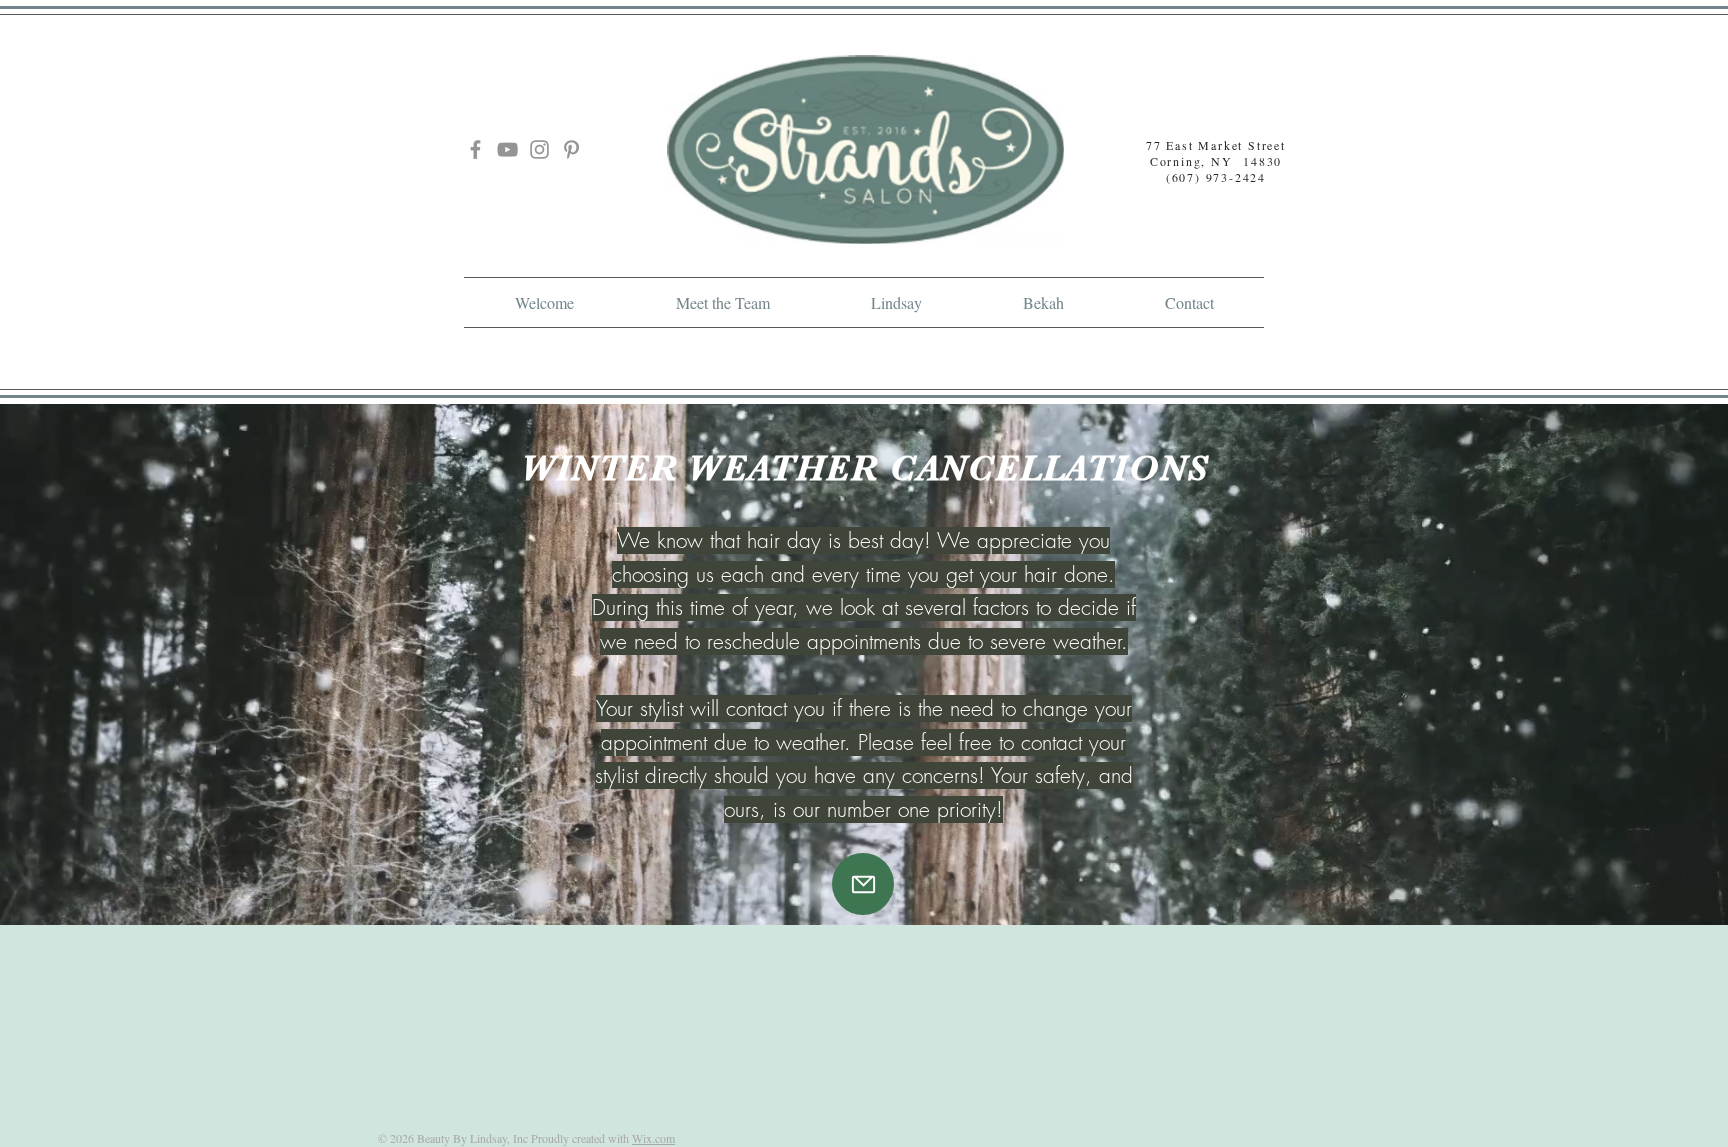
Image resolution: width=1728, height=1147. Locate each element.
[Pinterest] (571, 149)
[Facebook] (475, 149)
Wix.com (653, 1138)
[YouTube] (507, 149)
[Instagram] (539, 149)
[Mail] (863, 884)
